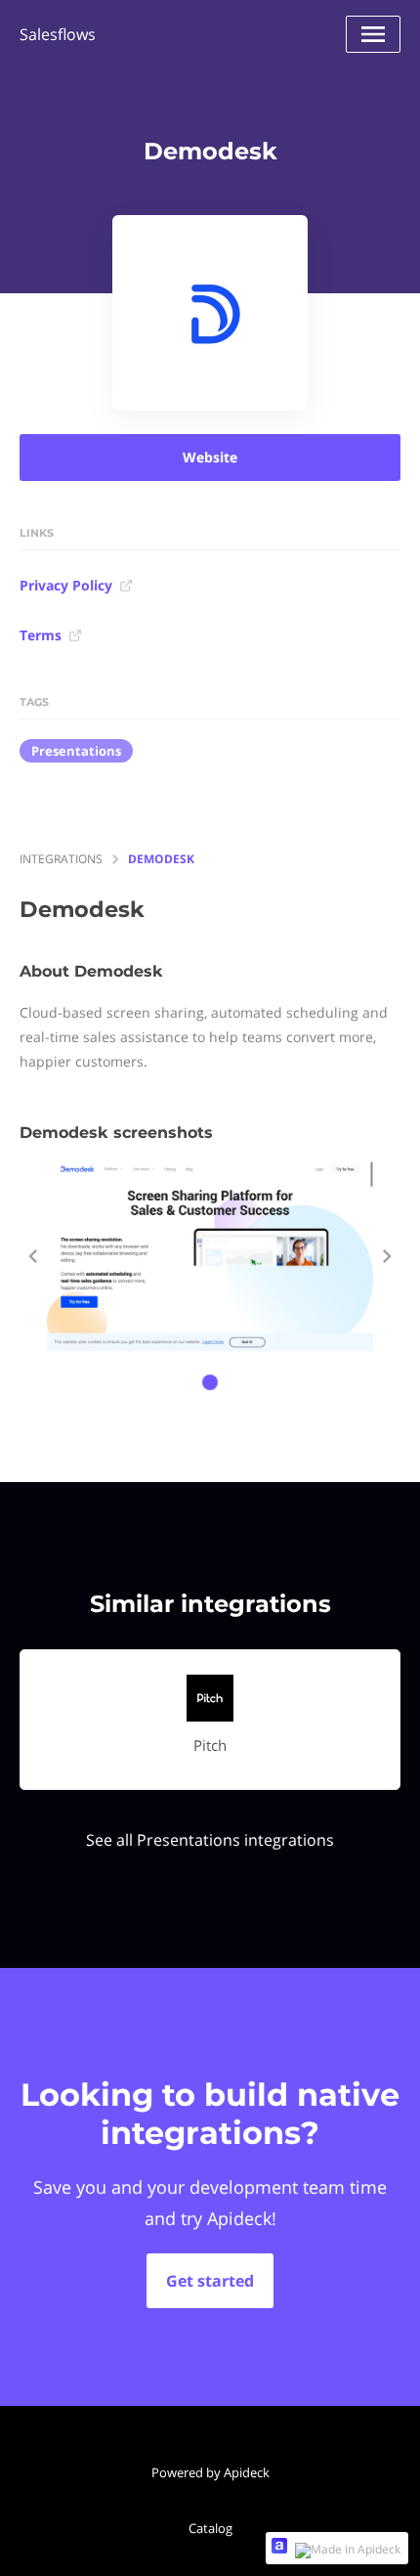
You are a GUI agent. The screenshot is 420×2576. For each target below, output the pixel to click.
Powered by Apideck (210, 2472)
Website (210, 457)
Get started (210, 2281)
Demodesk (161, 859)
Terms (41, 635)
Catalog (210, 2528)
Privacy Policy (66, 585)
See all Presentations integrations (210, 1840)
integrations (61, 859)
